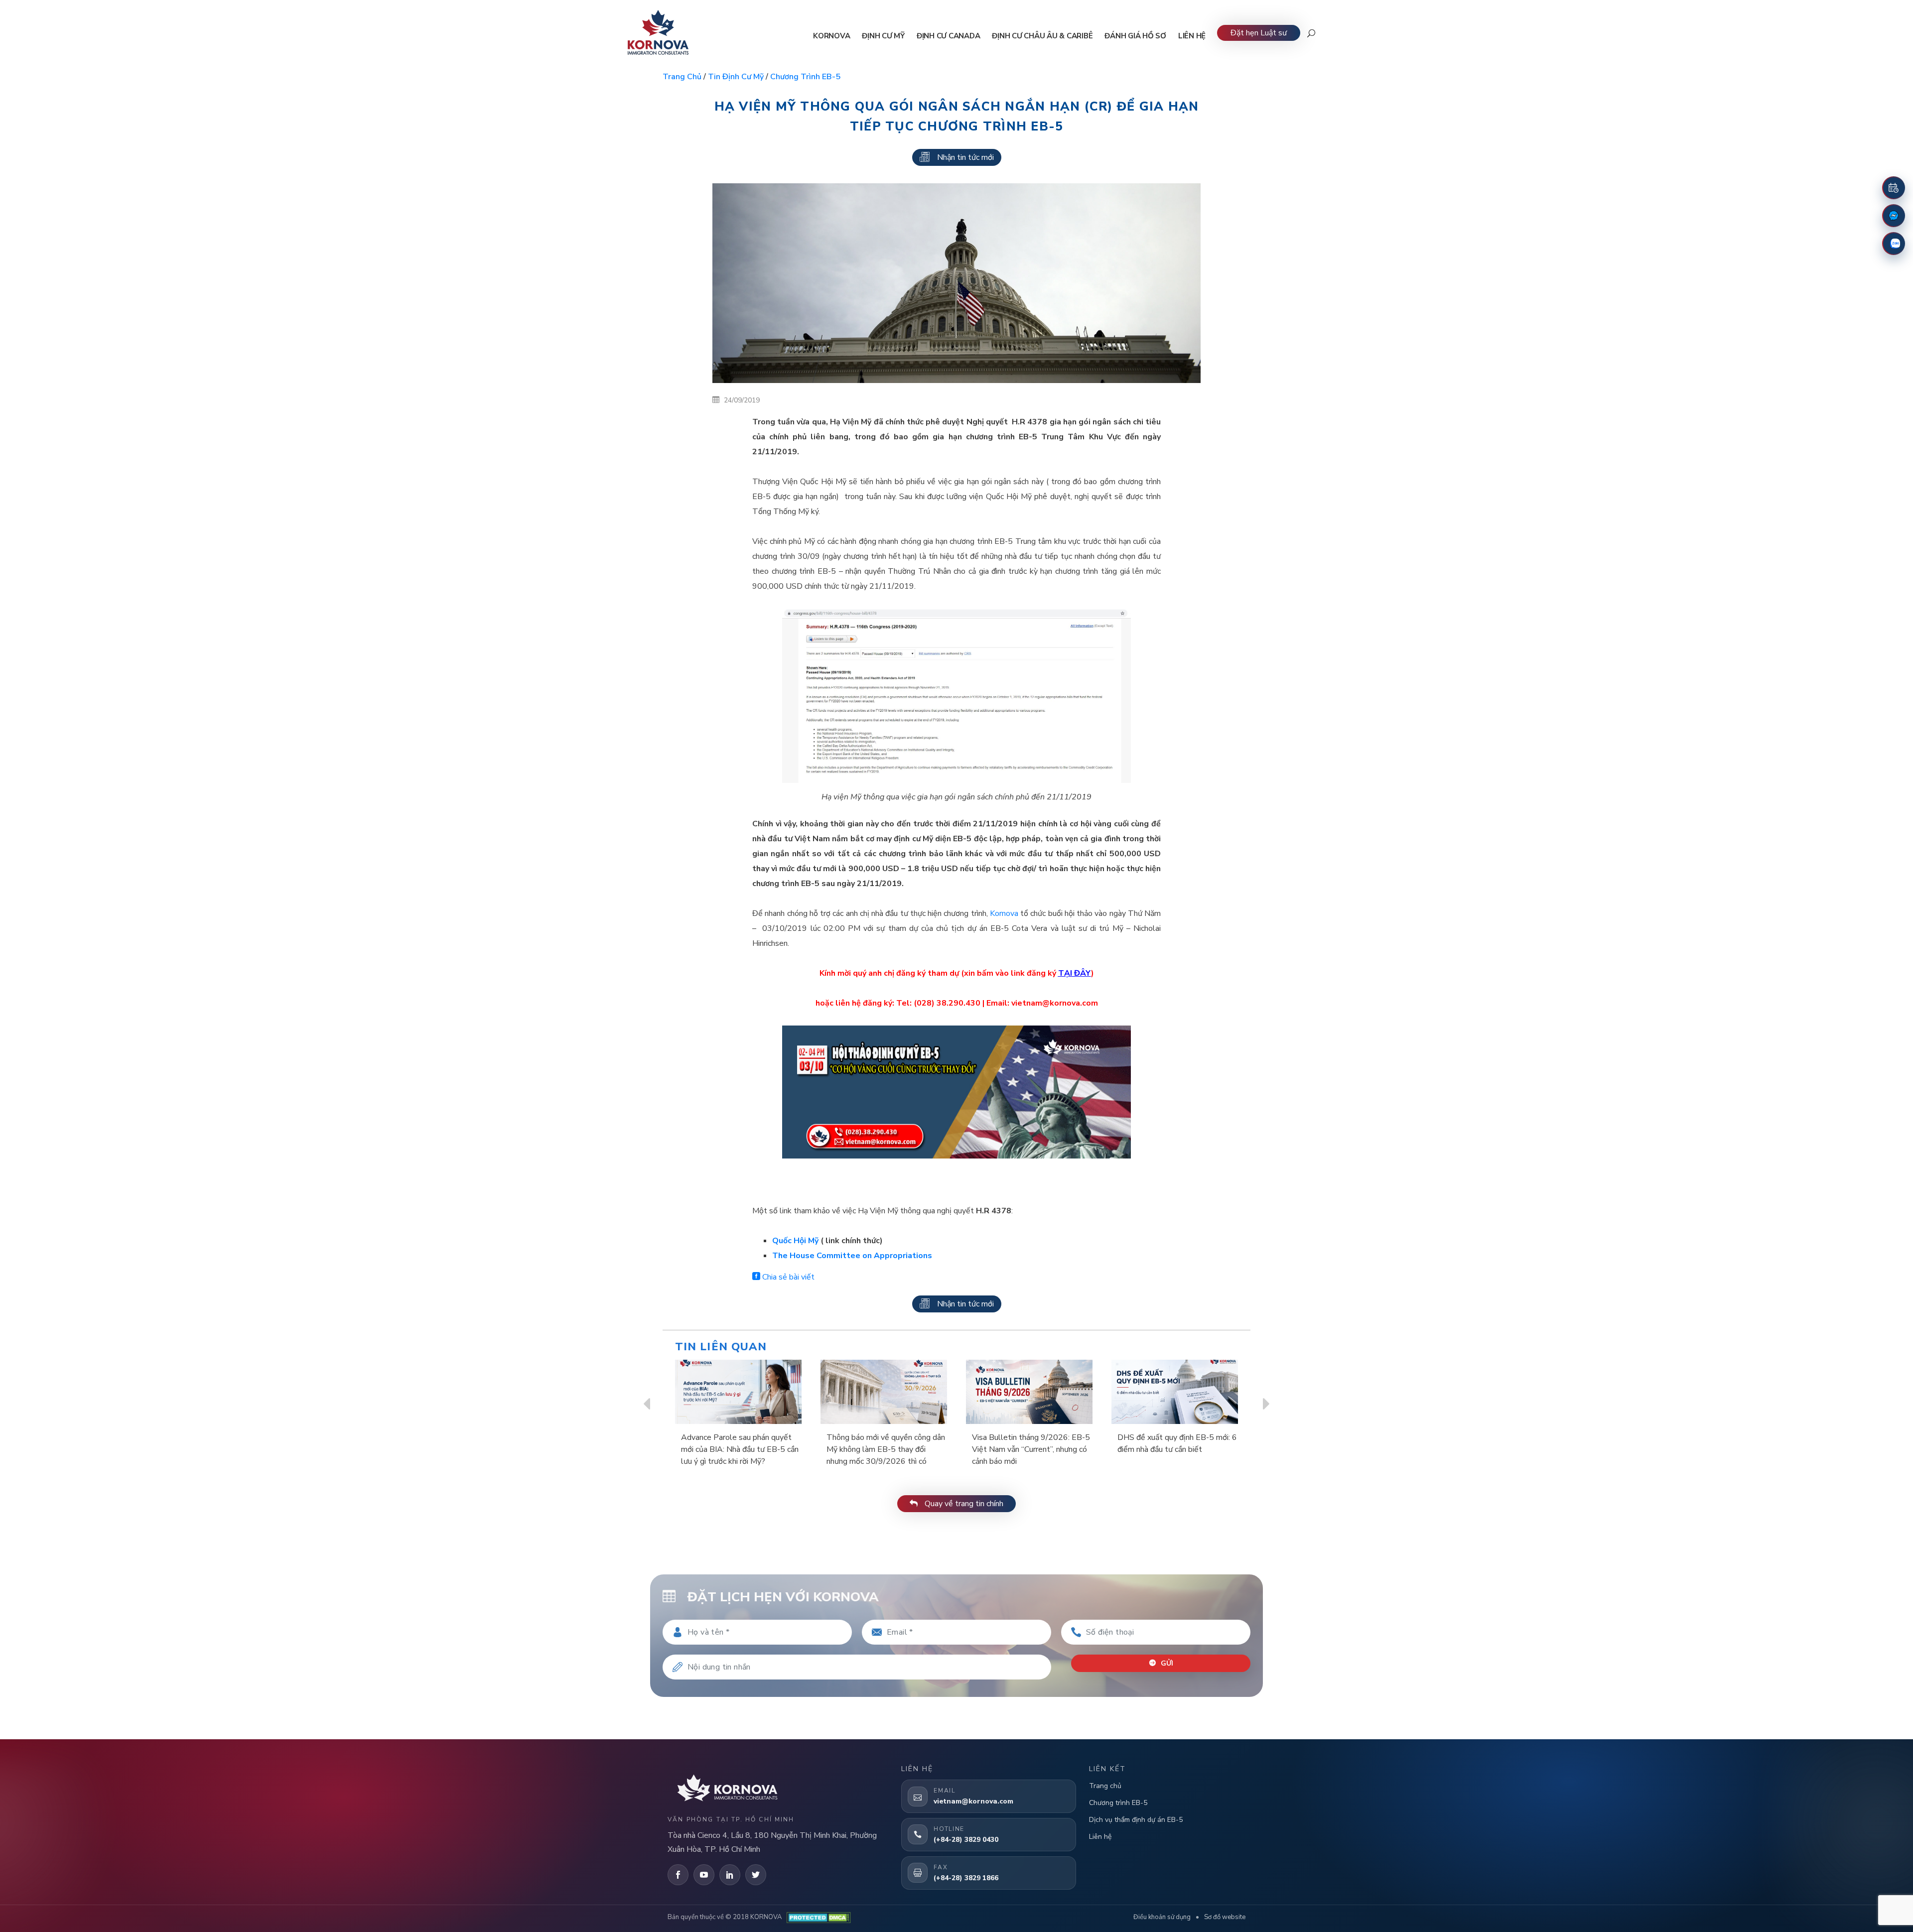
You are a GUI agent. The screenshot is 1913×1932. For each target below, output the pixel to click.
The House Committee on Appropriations (853, 1256)
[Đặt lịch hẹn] (1894, 188)
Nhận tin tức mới (965, 157)
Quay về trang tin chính (963, 1504)
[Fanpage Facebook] (1894, 216)
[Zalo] (1894, 244)
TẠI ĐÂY (1075, 973)
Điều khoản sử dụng (1162, 1917)
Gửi (1166, 1663)
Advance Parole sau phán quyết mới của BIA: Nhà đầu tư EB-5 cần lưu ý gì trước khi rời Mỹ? (740, 1449)
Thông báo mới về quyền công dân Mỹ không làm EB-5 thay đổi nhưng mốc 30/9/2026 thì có (886, 1449)
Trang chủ (682, 77)
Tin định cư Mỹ (736, 77)
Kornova (1004, 913)
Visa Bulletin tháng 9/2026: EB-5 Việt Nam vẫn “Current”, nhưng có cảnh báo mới (1031, 1449)
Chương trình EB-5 (805, 77)
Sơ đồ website (1225, 1917)
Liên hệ (1100, 1837)
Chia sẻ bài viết (787, 1277)
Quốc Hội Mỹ (795, 1241)
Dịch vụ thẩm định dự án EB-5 (1136, 1820)
